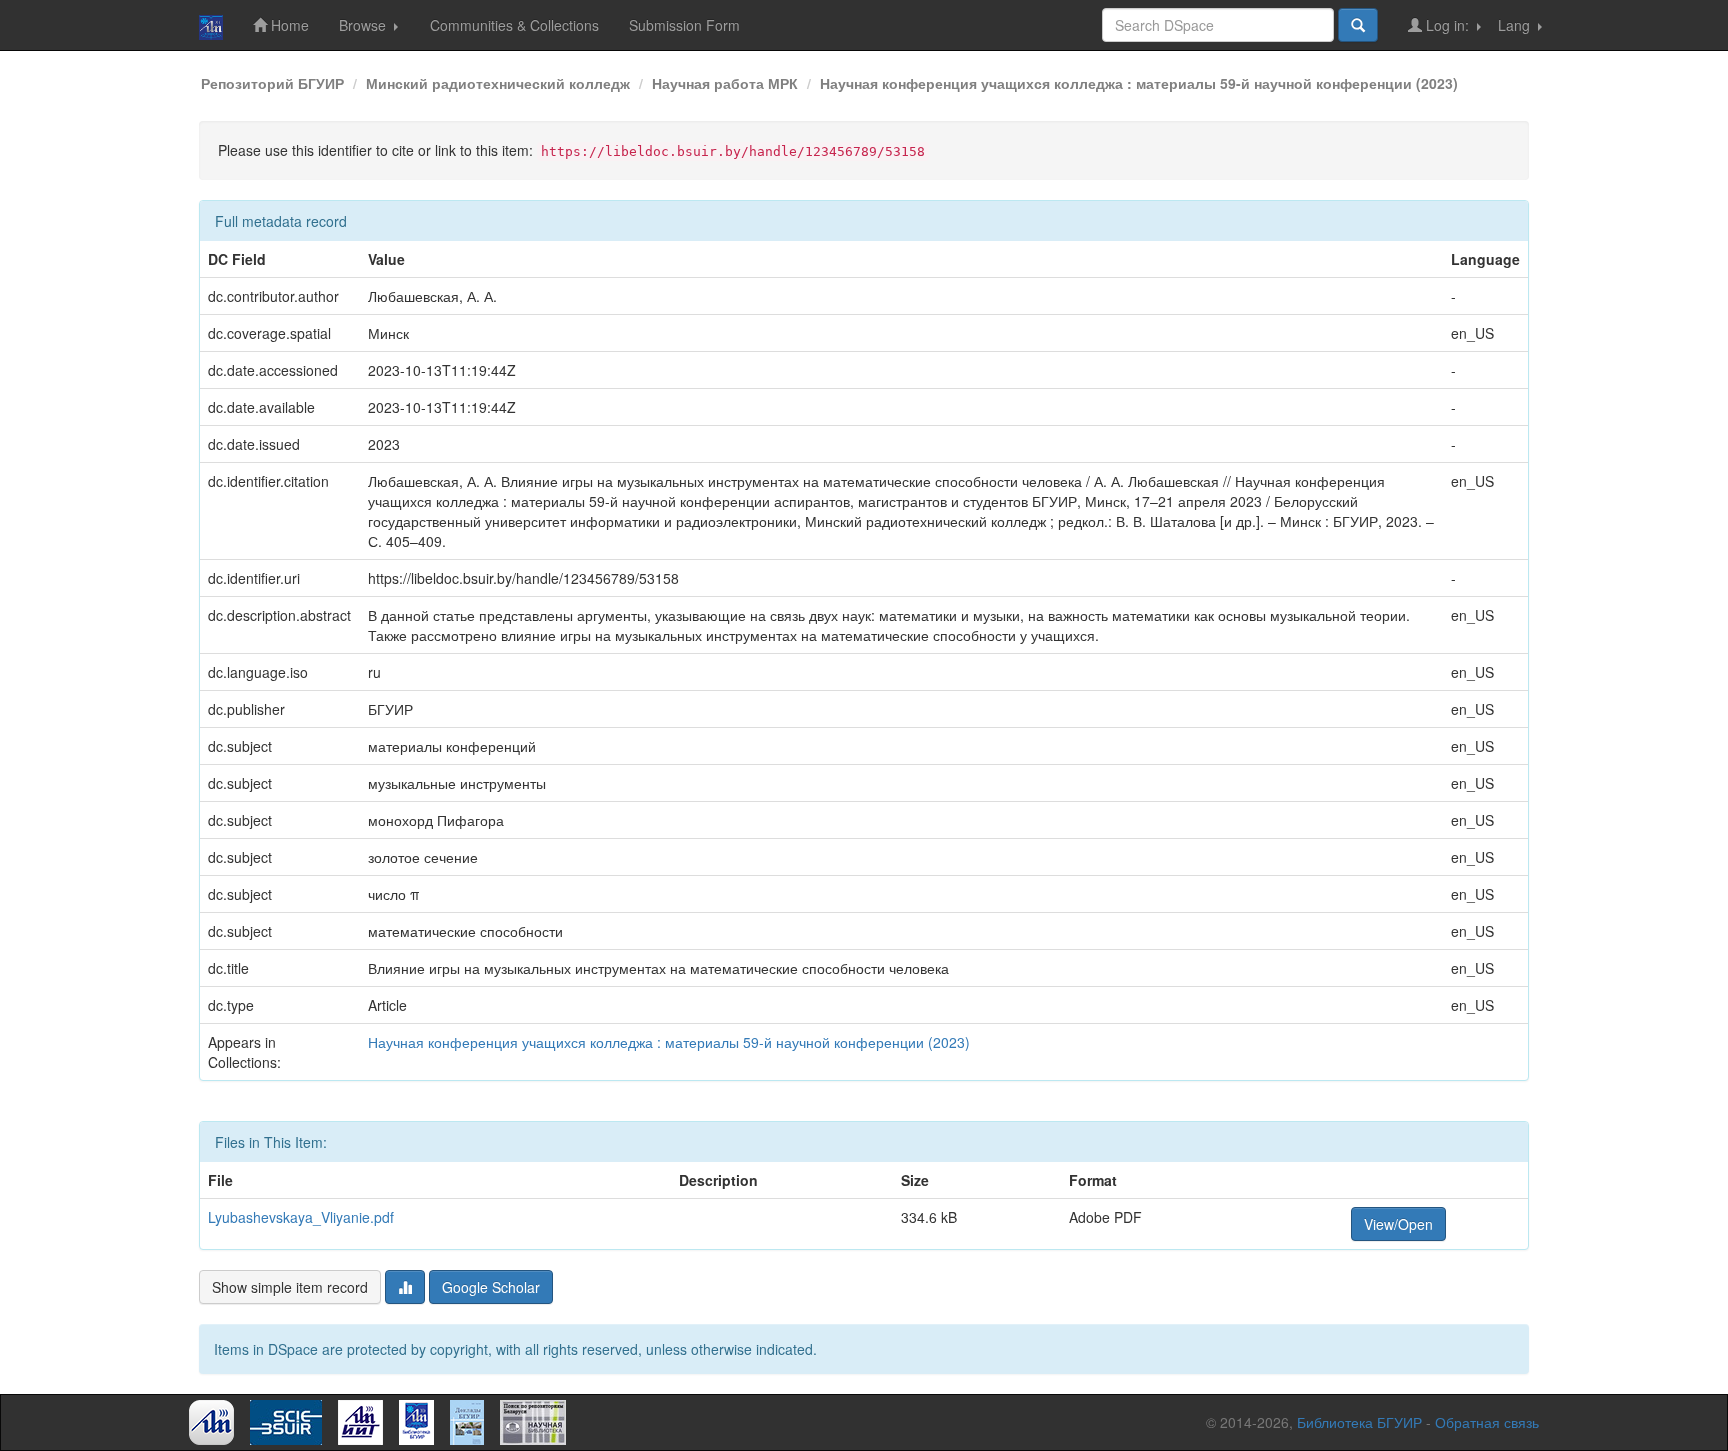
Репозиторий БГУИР (272, 83)
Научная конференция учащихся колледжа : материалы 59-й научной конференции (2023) (1139, 83)
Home (288, 25)
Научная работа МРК (725, 83)
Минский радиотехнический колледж (498, 83)
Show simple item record (290, 1287)
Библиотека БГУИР (1359, 1422)
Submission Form (684, 25)
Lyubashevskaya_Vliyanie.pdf (301, 1217)
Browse (364, 25)
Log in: (1447, 25)
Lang (1516, 25)
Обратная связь (1487, 1422)
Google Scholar (491, 1287)
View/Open (1398, 1224)
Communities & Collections (514, 25)
